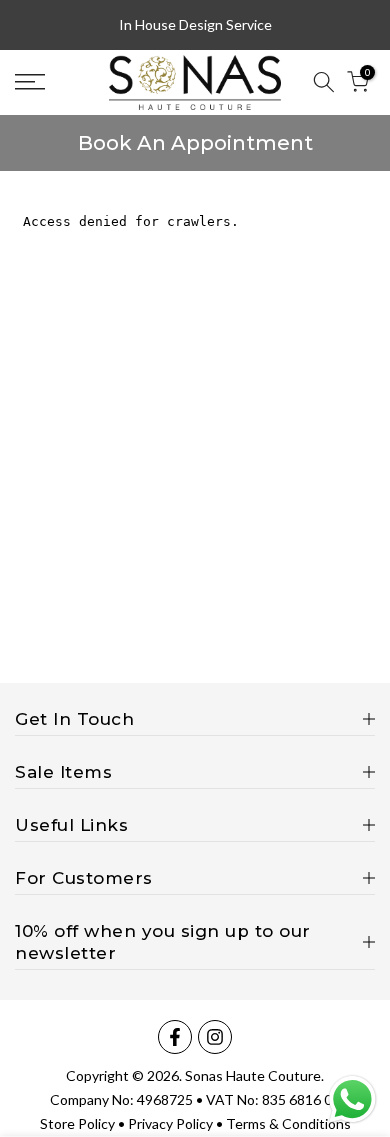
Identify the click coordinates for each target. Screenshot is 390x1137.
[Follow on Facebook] (175, 1037)
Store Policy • (84, 1123)
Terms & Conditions (288, 1123)
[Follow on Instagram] (215, 1037)
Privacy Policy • (177, 1123)
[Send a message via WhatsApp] (352, 1099)
